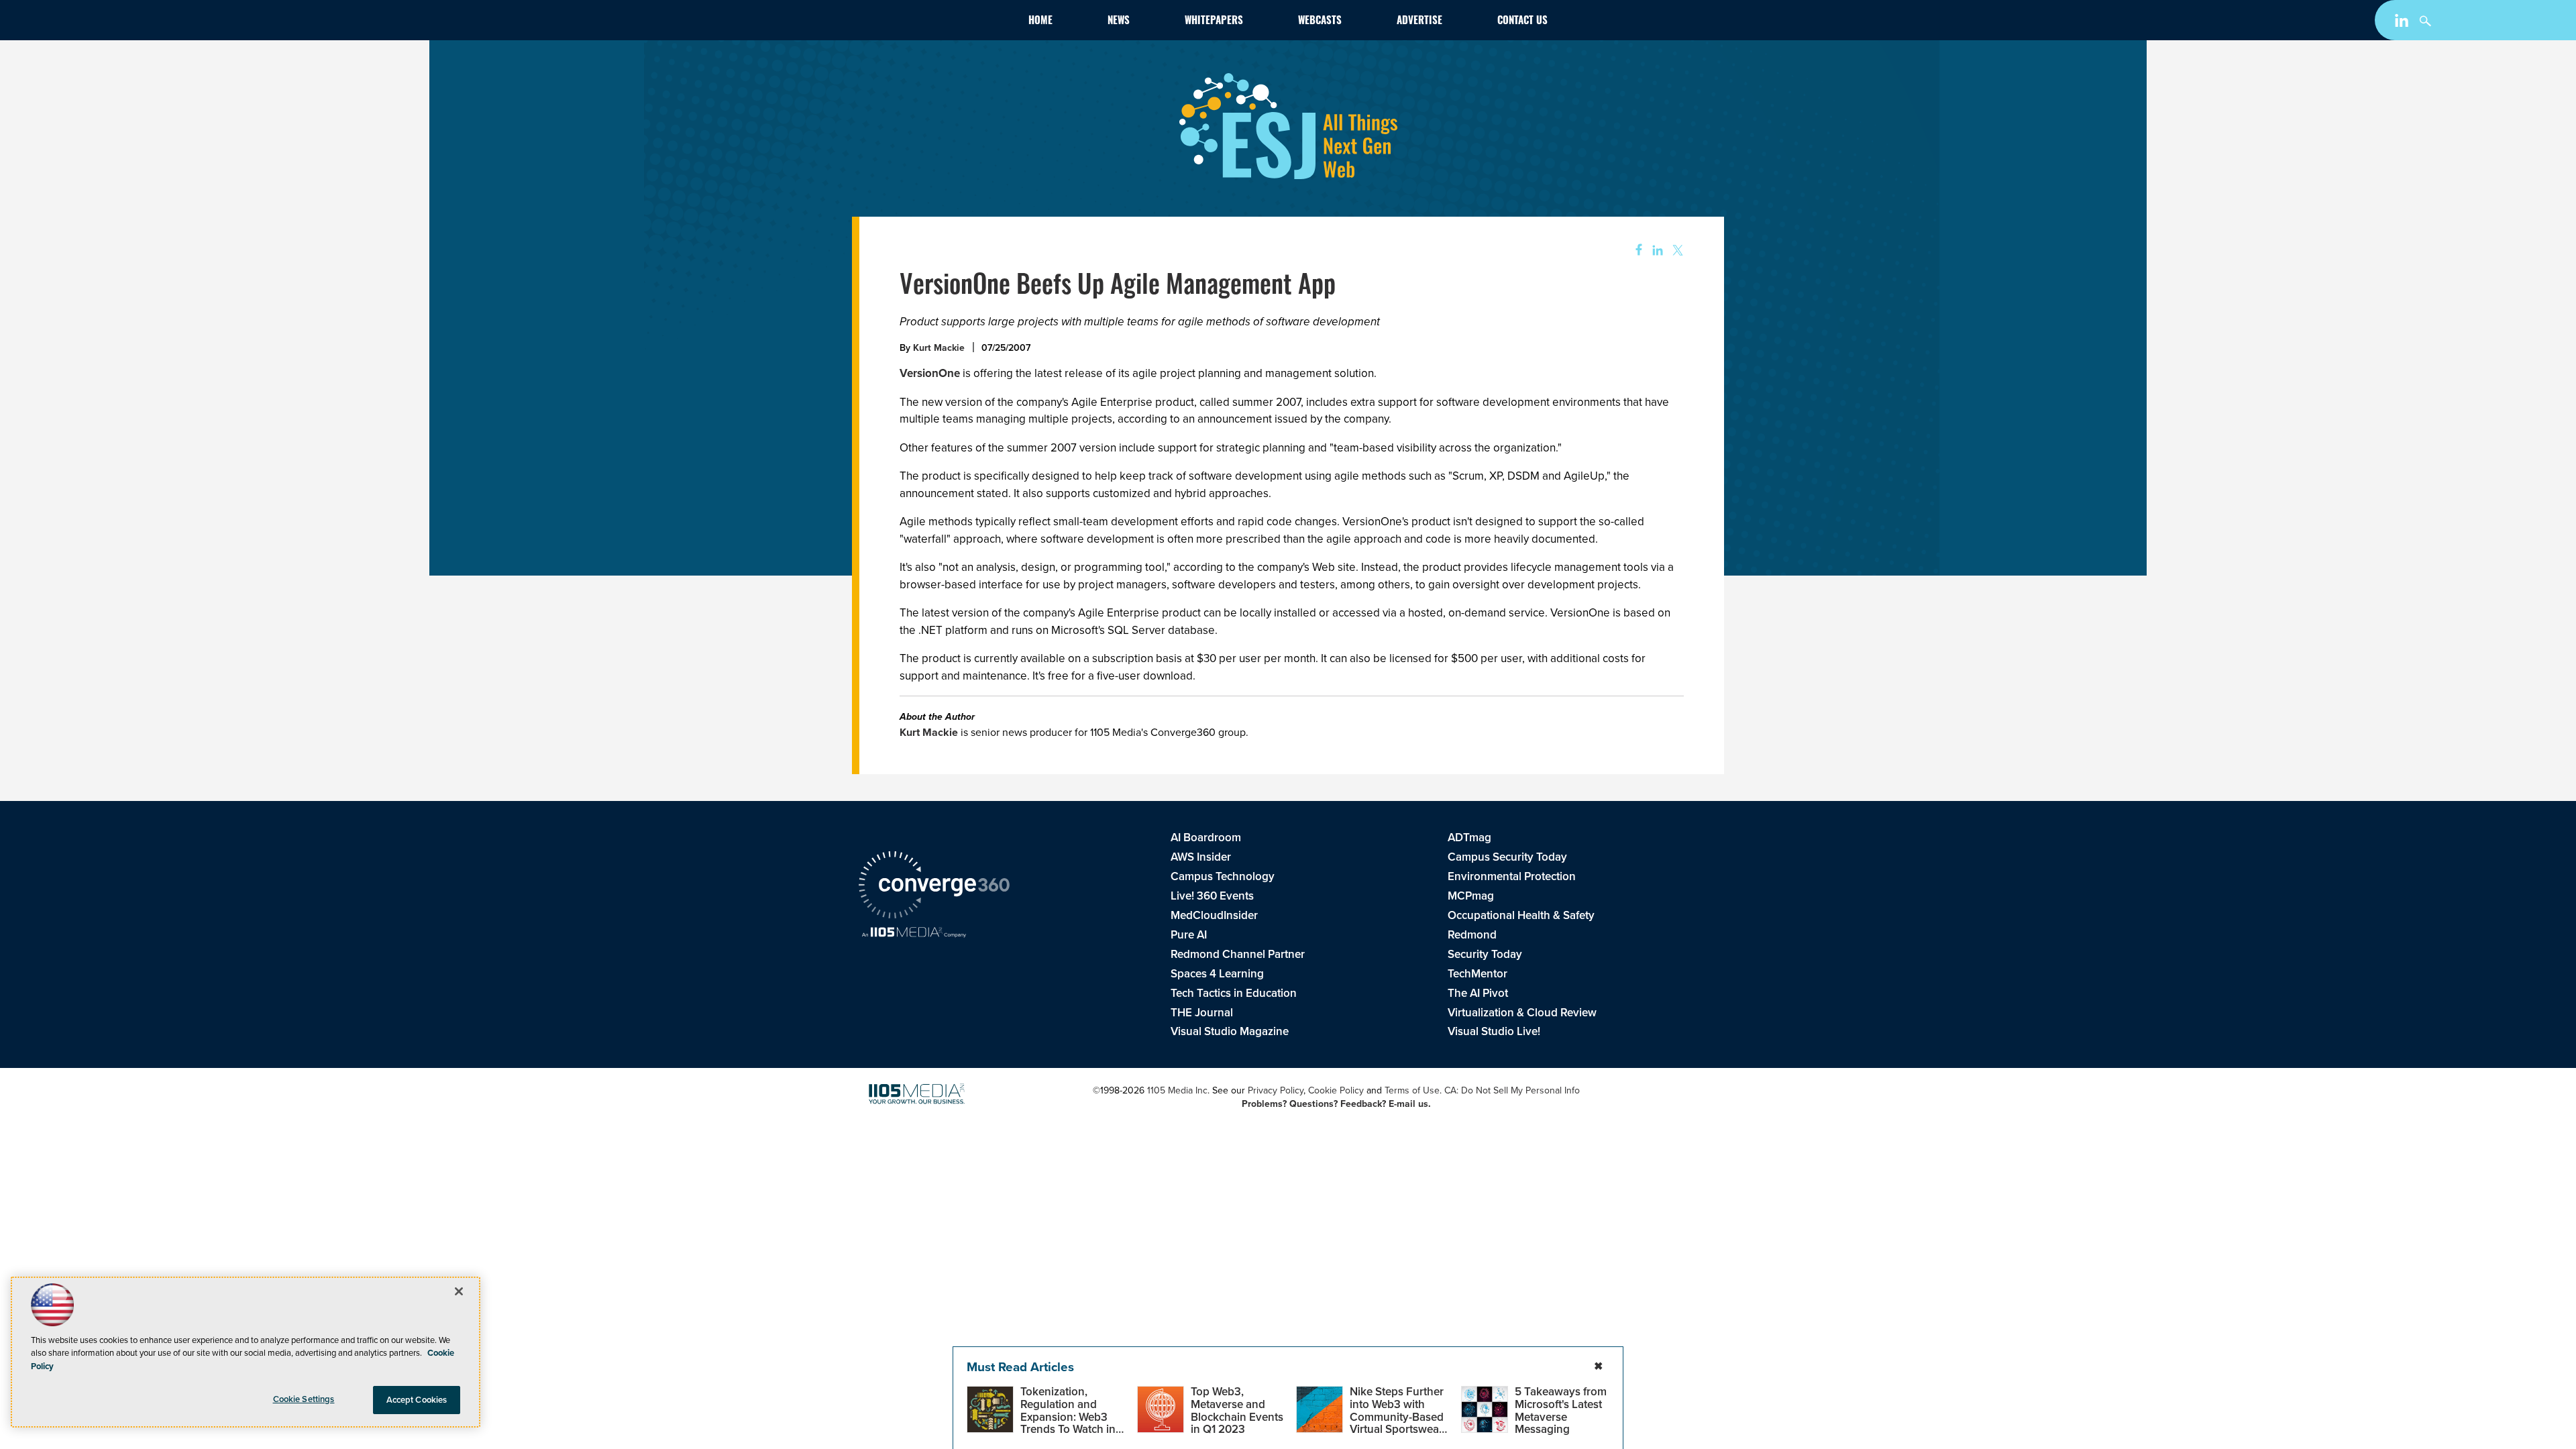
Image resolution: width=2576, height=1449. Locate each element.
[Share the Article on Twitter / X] (1676, 251)
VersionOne (930, 373)
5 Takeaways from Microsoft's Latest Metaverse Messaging (1561, 1410)
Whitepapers (1214, 22)
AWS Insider (1201, 857)
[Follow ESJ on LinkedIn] (2403, 23)
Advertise (1419, 22)
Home (1040, 22)
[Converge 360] (934, 887)
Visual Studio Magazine (1230, 1031)
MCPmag (1471, 896)
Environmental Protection (1512, 876)
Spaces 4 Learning (1217, 973)
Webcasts (1320, 22)
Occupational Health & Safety (1521, 915)
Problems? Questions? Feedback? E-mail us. (1336, 1104)
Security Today (1485, 954)
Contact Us (1522, 22)
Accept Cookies (417, 1400)
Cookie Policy (1336, 1090)
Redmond (1472, 934)
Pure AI (1189, 934)
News (1119, 22)
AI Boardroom (1206, 837)
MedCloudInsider (1214, 915)
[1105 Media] (914, 933)
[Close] (459, 1291)
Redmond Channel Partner (1238, 954)
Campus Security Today (1507, 857)
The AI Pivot (1478, 993)
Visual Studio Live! (1494, 1031)
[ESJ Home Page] (936, 22)
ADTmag (1469, 837)
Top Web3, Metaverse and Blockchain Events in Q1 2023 (1237, 1410)
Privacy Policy (1276, 1090)
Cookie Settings (304, 1399)
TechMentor (1478, 973)
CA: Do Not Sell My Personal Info (1512, 1090)
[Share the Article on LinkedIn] (1655, 251)
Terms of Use (1412, 1090)
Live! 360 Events (1212, 896)
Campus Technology (1223, 876)
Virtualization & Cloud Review (1522, 1012)
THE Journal (1202, 1012)
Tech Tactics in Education (1234, 993)
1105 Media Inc (1177, 1090)
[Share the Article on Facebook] (1634, 251)
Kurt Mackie (939, 347)
